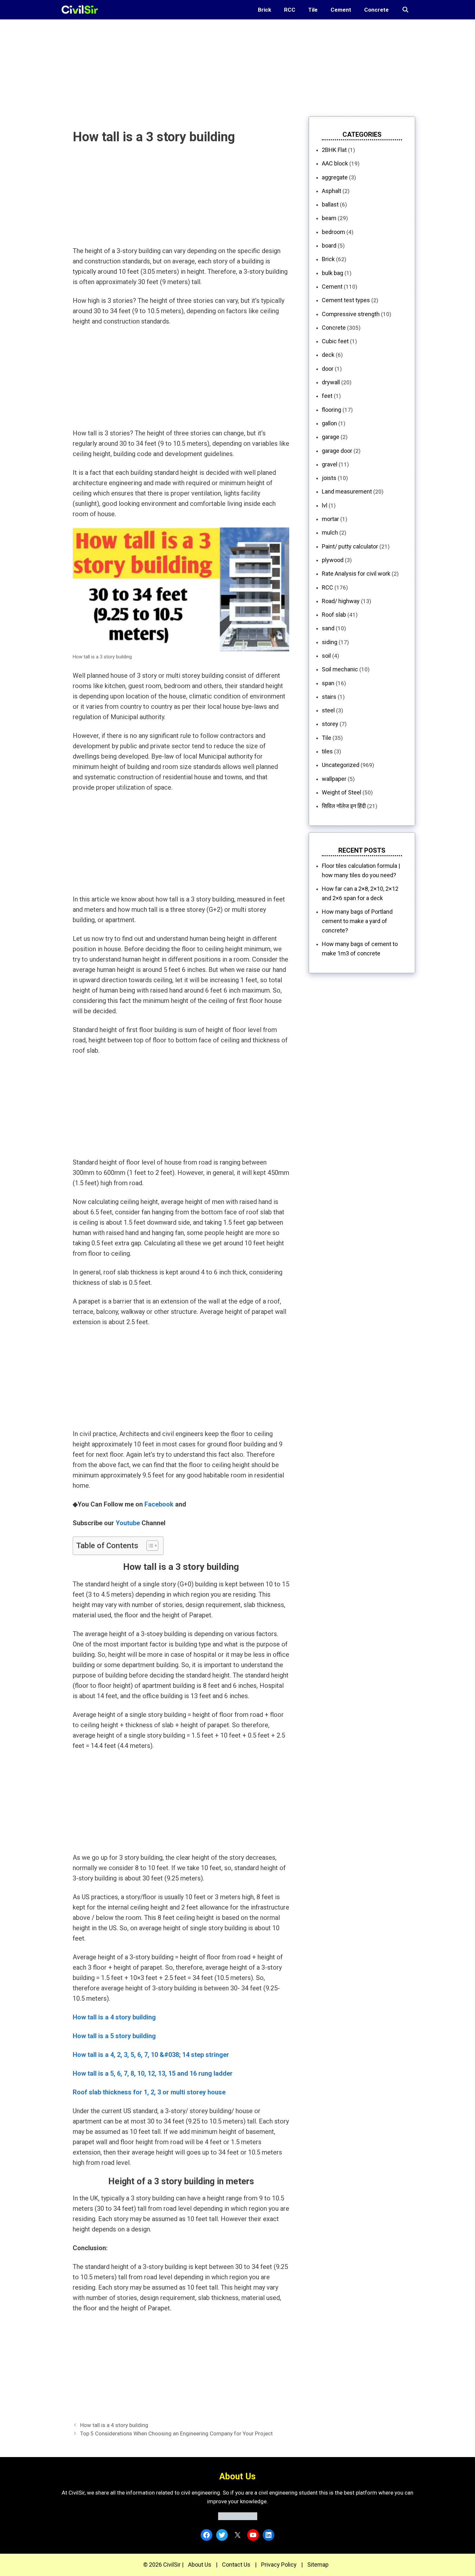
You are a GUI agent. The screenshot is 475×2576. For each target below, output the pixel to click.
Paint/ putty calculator (350, 546)
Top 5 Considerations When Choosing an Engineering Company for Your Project (176, 2433)
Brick (264, 10)
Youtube (128, 1523)
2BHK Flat (334, 150)
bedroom (333, 232)
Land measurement (347, 491)
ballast (330, 204)
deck (328, 355)
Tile (313, 10)
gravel (330, 464)
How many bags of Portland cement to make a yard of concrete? (357, 921)
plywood (333, 560)
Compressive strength (351, 314)
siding (330, 642)
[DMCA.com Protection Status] (238, 2518)
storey (330, 724)
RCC (290, 10)
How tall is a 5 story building (114, 2036)
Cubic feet (335, 341)
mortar (330, 519)
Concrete (376, 10)
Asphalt (332, 191)
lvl (325, 505)
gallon (329, 423)
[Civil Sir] (82, 10)
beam (329, 218)
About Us (200, 2565)
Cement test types (346, 300)
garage (331, 437)
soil (326, 656)
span (328, 683)
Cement (341, 10)
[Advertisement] (194, 65)
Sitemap (318, 2565)
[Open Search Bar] (405, 10)
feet (327, 396)
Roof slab (334, 615)
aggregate (335, 177)
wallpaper (334, 779)
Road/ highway (341, 601)
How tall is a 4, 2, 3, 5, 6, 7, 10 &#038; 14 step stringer (151, 2055)
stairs (329, 697)
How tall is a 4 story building (114, 2425)
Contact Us (236, 2565)
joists (329, 478)
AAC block (335, 163)
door (328, 369)
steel (328, 710)
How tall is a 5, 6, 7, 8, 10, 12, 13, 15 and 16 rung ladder (153, 2073)
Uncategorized (341, 765)
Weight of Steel (342, 792)
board (329, 245)
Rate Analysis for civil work (356, 574)
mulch (330, 532)
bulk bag (332, 273)
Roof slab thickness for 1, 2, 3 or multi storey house (149, 2092)
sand (328, 628)
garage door (337, 451)
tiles (327, 751)
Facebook (159, 1504)
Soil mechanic (340, 669)
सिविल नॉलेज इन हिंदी (344, 806)
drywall (331, 382)
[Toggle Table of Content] (149, 1546)
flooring (332, 410)
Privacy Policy (279, 2565)
